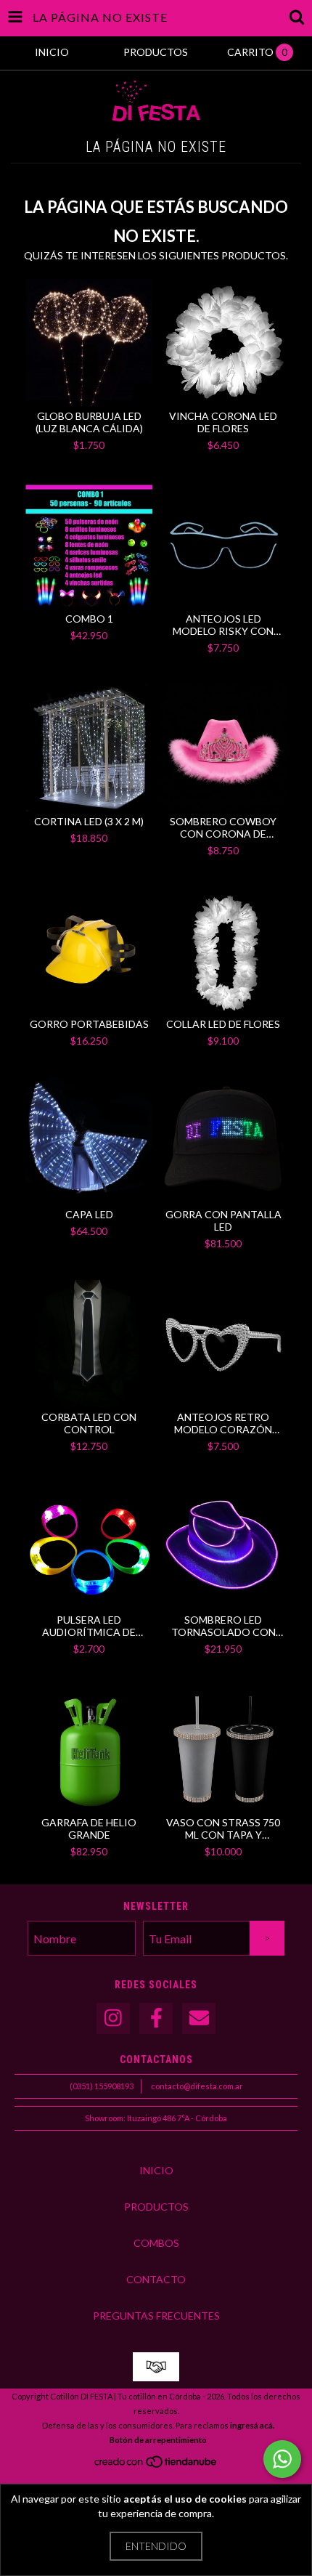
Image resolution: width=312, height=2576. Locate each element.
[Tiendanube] (156, 2465)
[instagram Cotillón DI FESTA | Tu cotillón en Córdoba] (113, 2018)
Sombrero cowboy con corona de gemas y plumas (223, 827)
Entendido (156, 2546)
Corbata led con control (89, 1423)
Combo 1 (89, 619)
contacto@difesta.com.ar (197, 2086)
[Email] (199, 2018)
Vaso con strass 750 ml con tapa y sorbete (223, 1828)
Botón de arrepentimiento (158, 2440)
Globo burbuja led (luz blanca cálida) (89, 422)
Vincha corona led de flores (223, 422)
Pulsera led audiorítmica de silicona (89, 1626)
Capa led (89, 1214)
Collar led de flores (223, 1024)
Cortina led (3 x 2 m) (89, 821)
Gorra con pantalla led (223, 1220)
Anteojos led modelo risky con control (223, 625)
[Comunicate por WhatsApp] (282, 2459)
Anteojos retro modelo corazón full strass (223, 1423)
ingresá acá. (252, 2425)
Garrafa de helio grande (89, 1828)
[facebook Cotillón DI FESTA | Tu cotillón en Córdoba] (156, 2018)
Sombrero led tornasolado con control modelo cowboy (223, 1626)
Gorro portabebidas (89, 1024)
